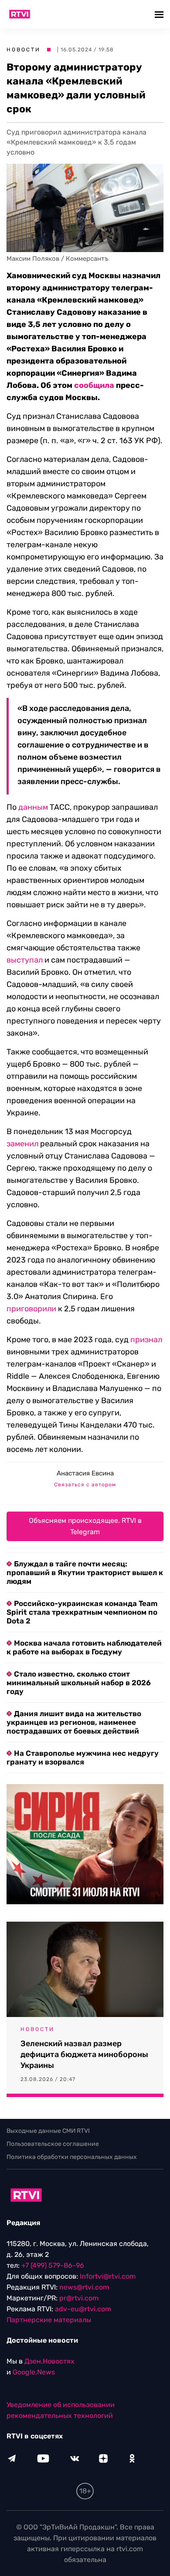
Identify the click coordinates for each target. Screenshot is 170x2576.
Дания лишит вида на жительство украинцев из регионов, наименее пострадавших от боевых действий (74, 1722)
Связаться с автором (85, 1485)
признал (146, 1340)
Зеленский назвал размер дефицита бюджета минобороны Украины (84, 2054)
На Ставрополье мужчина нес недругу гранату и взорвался (83, 1758)
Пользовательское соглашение (53, 2144)
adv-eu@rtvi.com (83, 2309)
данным (33, 807)
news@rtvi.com (84, 2287)
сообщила (94, 385)
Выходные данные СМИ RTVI (48, 2131)
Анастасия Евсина (85, 1473)
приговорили (31, 1309)
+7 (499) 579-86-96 (53, 2265)
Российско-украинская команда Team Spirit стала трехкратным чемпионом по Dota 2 (82, 1612)
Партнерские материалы (49, 2320)
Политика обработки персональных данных (72, 2157)
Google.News (34, 2372)
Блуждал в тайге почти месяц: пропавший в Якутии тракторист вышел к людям (85, 1573)
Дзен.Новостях (49, 2361)
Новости (24, 50)
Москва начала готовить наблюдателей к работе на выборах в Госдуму (84, 1647)
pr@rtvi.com (79, 2298)
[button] (160, 14)
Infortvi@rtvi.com (108, 2276)
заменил (22, 1144)
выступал (25, 960)
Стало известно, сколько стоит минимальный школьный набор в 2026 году (79, 1683)
